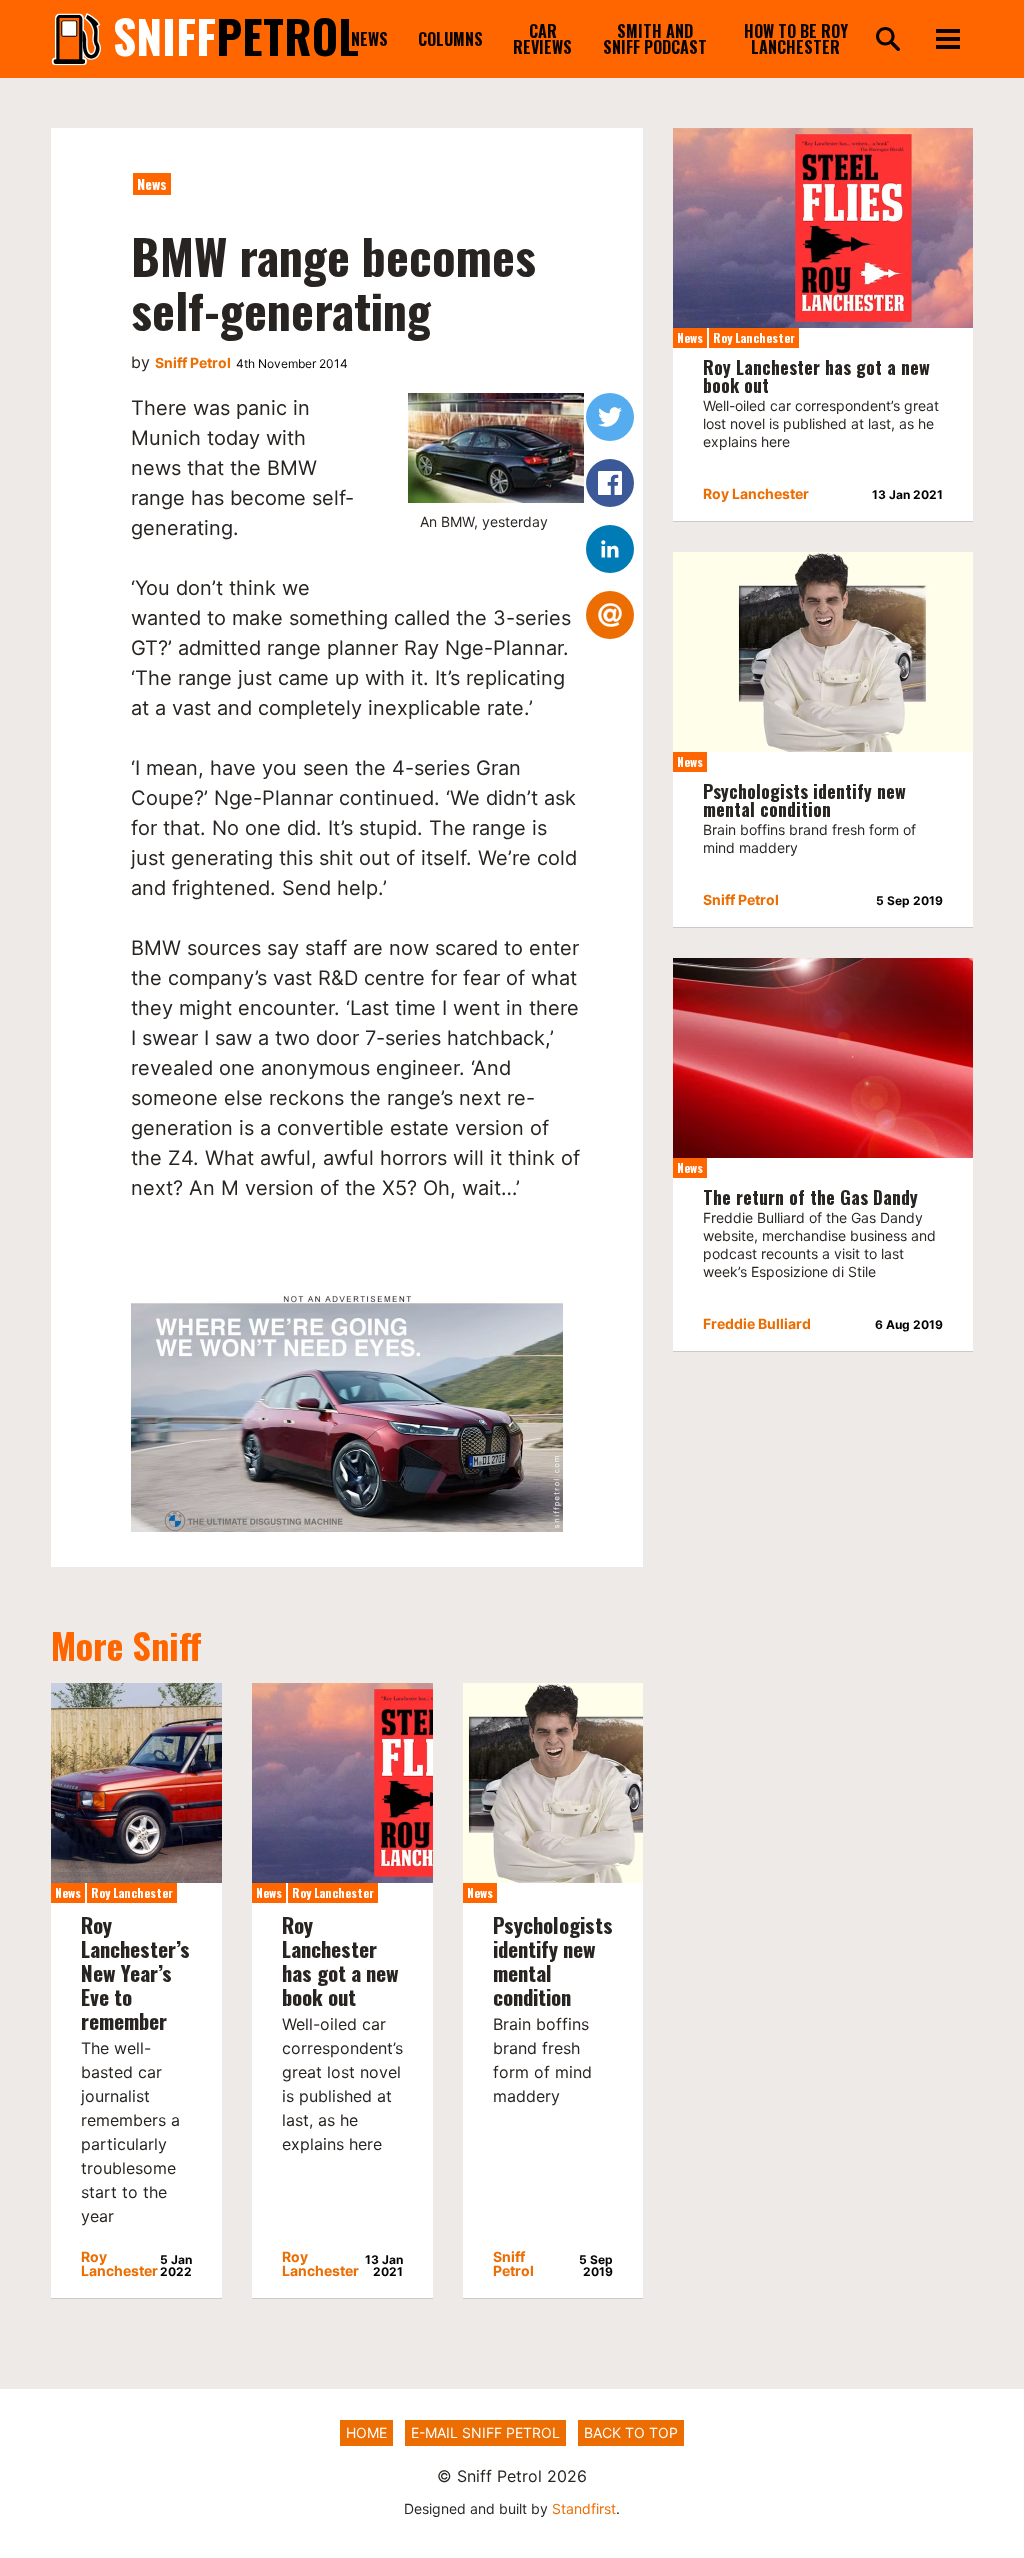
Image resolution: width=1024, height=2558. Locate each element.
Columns (450, 39)
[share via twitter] (610, 417)
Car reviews (542, 39)
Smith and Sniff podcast (655, 39)
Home (366, 2432)
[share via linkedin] (610, 549)
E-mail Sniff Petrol (485, 2432)
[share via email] (610, 615)
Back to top (631, 2432)
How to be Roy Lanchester (796, 39)
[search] (888, 40)
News (369, 39)
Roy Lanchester (132, 1892)
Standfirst (584, 2508)
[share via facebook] (610, 483)
